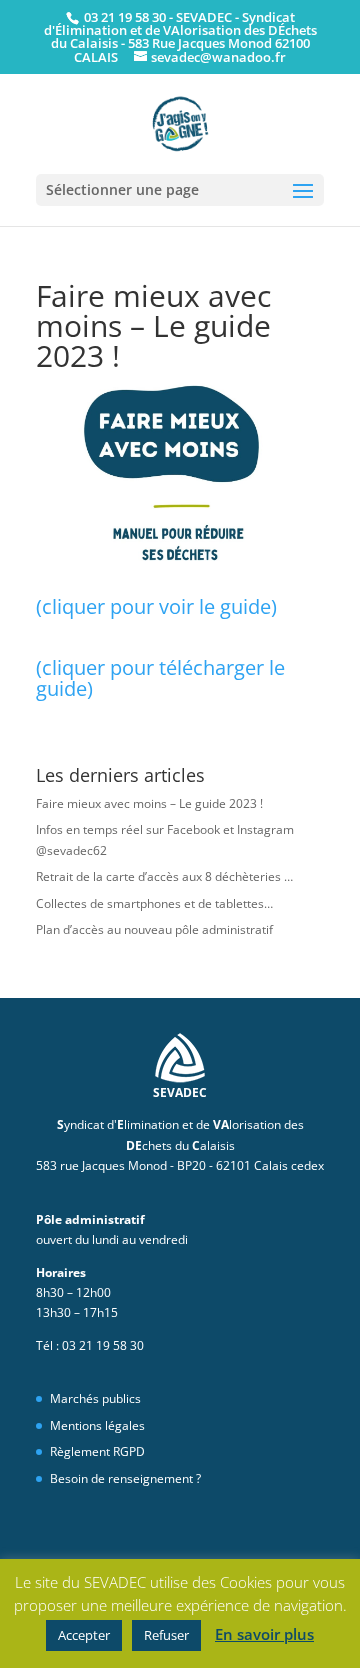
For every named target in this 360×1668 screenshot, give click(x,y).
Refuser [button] (166, 1635)
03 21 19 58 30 (123, 17)
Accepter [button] (84, 1635)
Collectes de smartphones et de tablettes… (154, 903)
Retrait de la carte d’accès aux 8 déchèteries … (164, 876)
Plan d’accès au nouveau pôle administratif (154, 929)
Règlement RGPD (97, 1451)
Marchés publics (95, 1398)
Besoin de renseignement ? (125, 1478)
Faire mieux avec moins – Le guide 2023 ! (149, 803)
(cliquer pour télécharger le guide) (160, 677)
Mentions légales (97, 1425)
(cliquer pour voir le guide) (156, 606)
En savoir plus (264, 1634)
